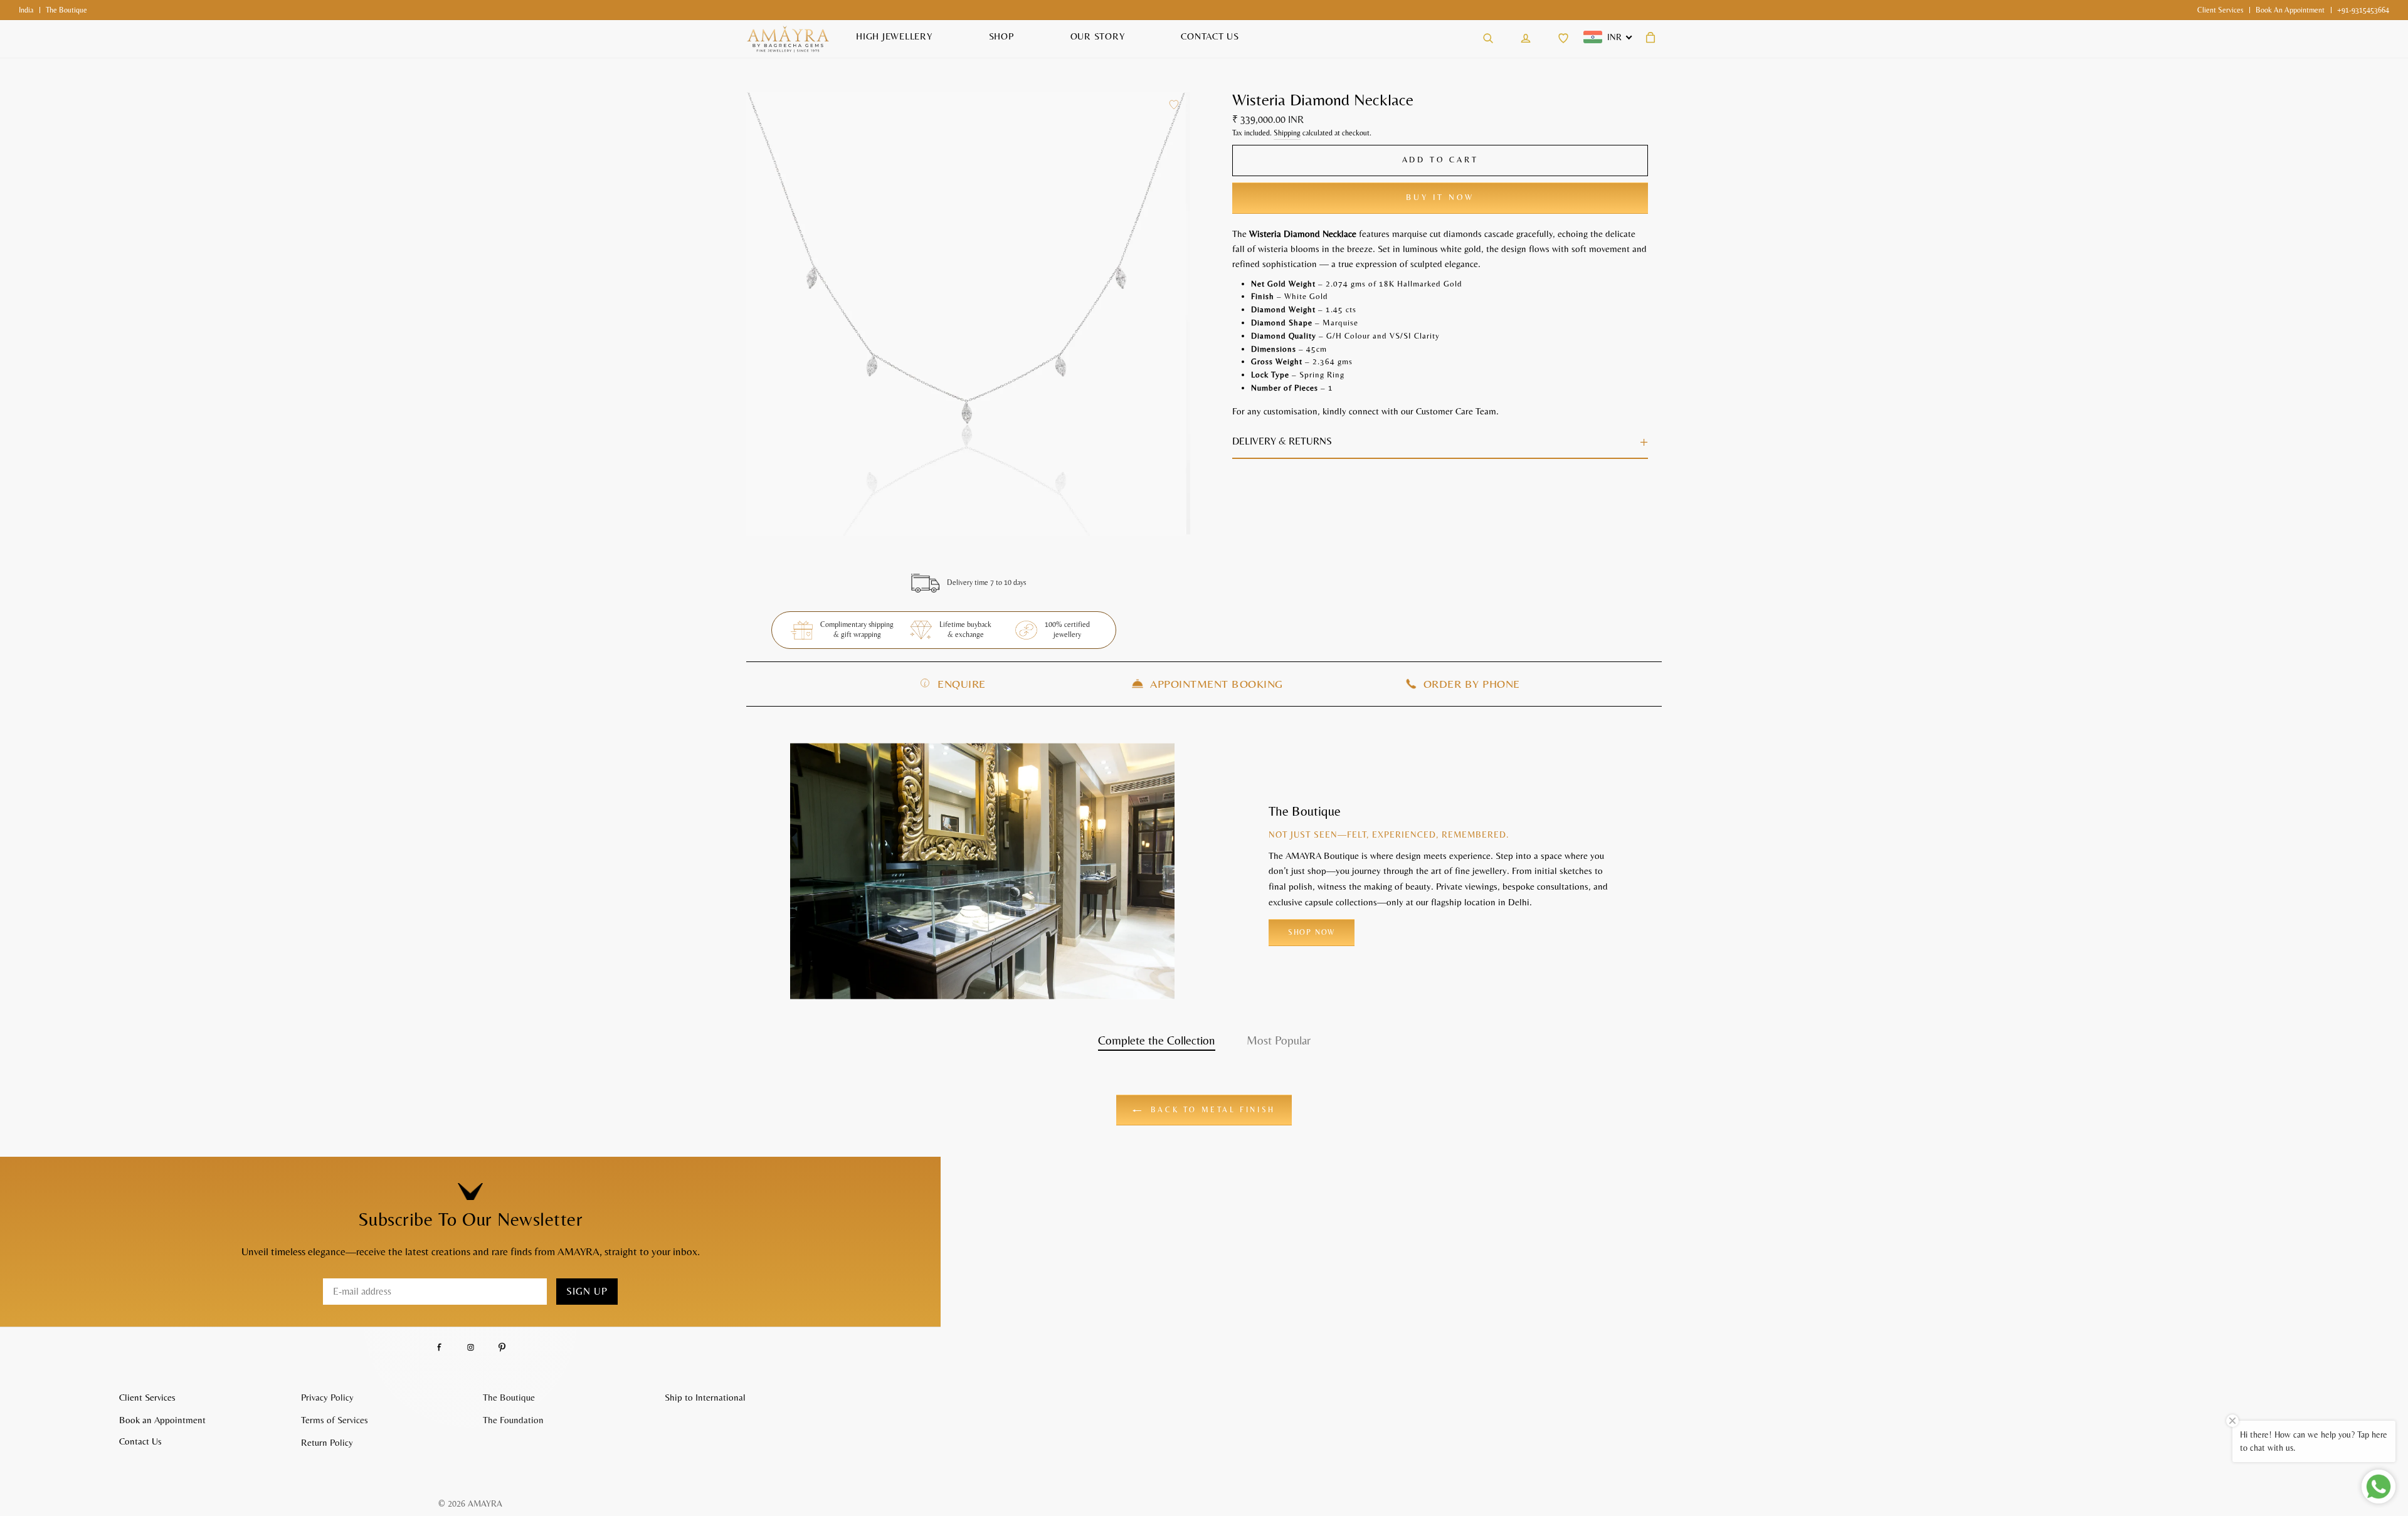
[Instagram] (471, 1348)
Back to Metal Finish (1211, 1110)
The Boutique (509, 1397)
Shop (1001, 36)
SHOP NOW (1312, 932)
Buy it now (1440, 197)
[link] (2220, 10)
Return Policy (327, 1442)
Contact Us (1210, 36)
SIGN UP (587, 1291)
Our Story (1098, 36)
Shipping (1287, 133)
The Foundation (513, 1420)
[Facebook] (439, 1348)
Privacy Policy (327, 1397)
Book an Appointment (2290, 10)
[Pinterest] (502, 1348)
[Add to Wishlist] (1174, 105)
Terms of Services (335, 1420)
